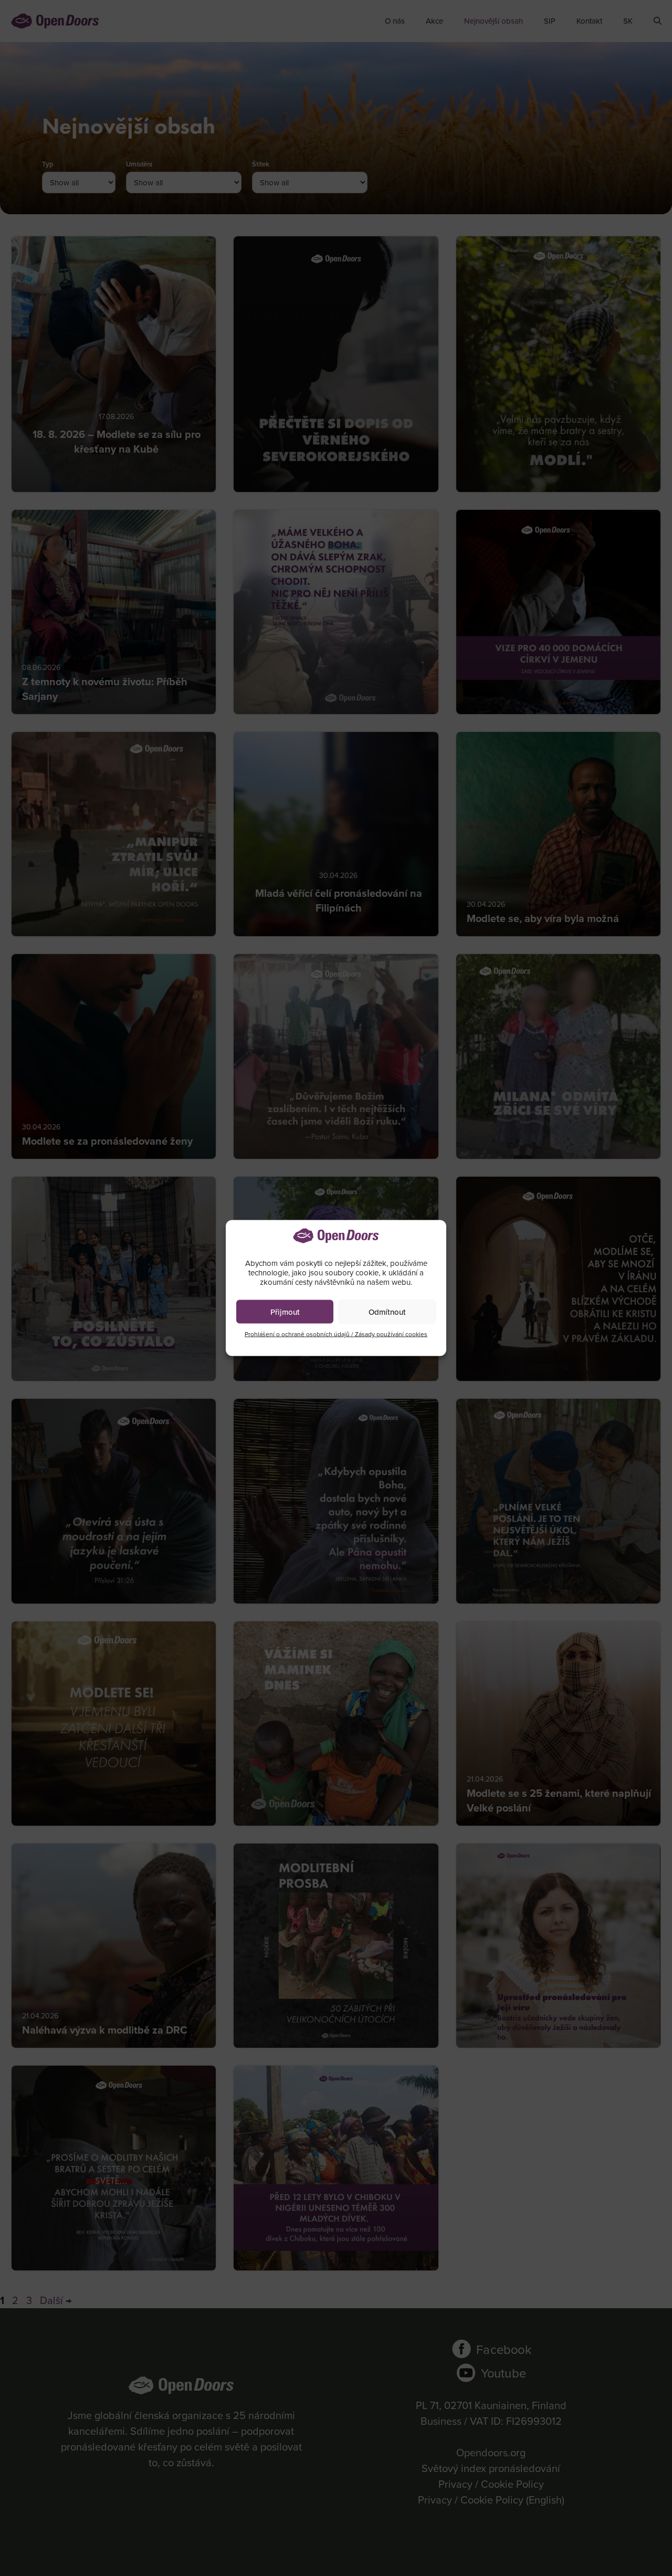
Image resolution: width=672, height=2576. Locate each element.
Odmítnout (387, 1311)
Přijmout (285, 1311)
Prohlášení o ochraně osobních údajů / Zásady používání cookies (336, 1334)
